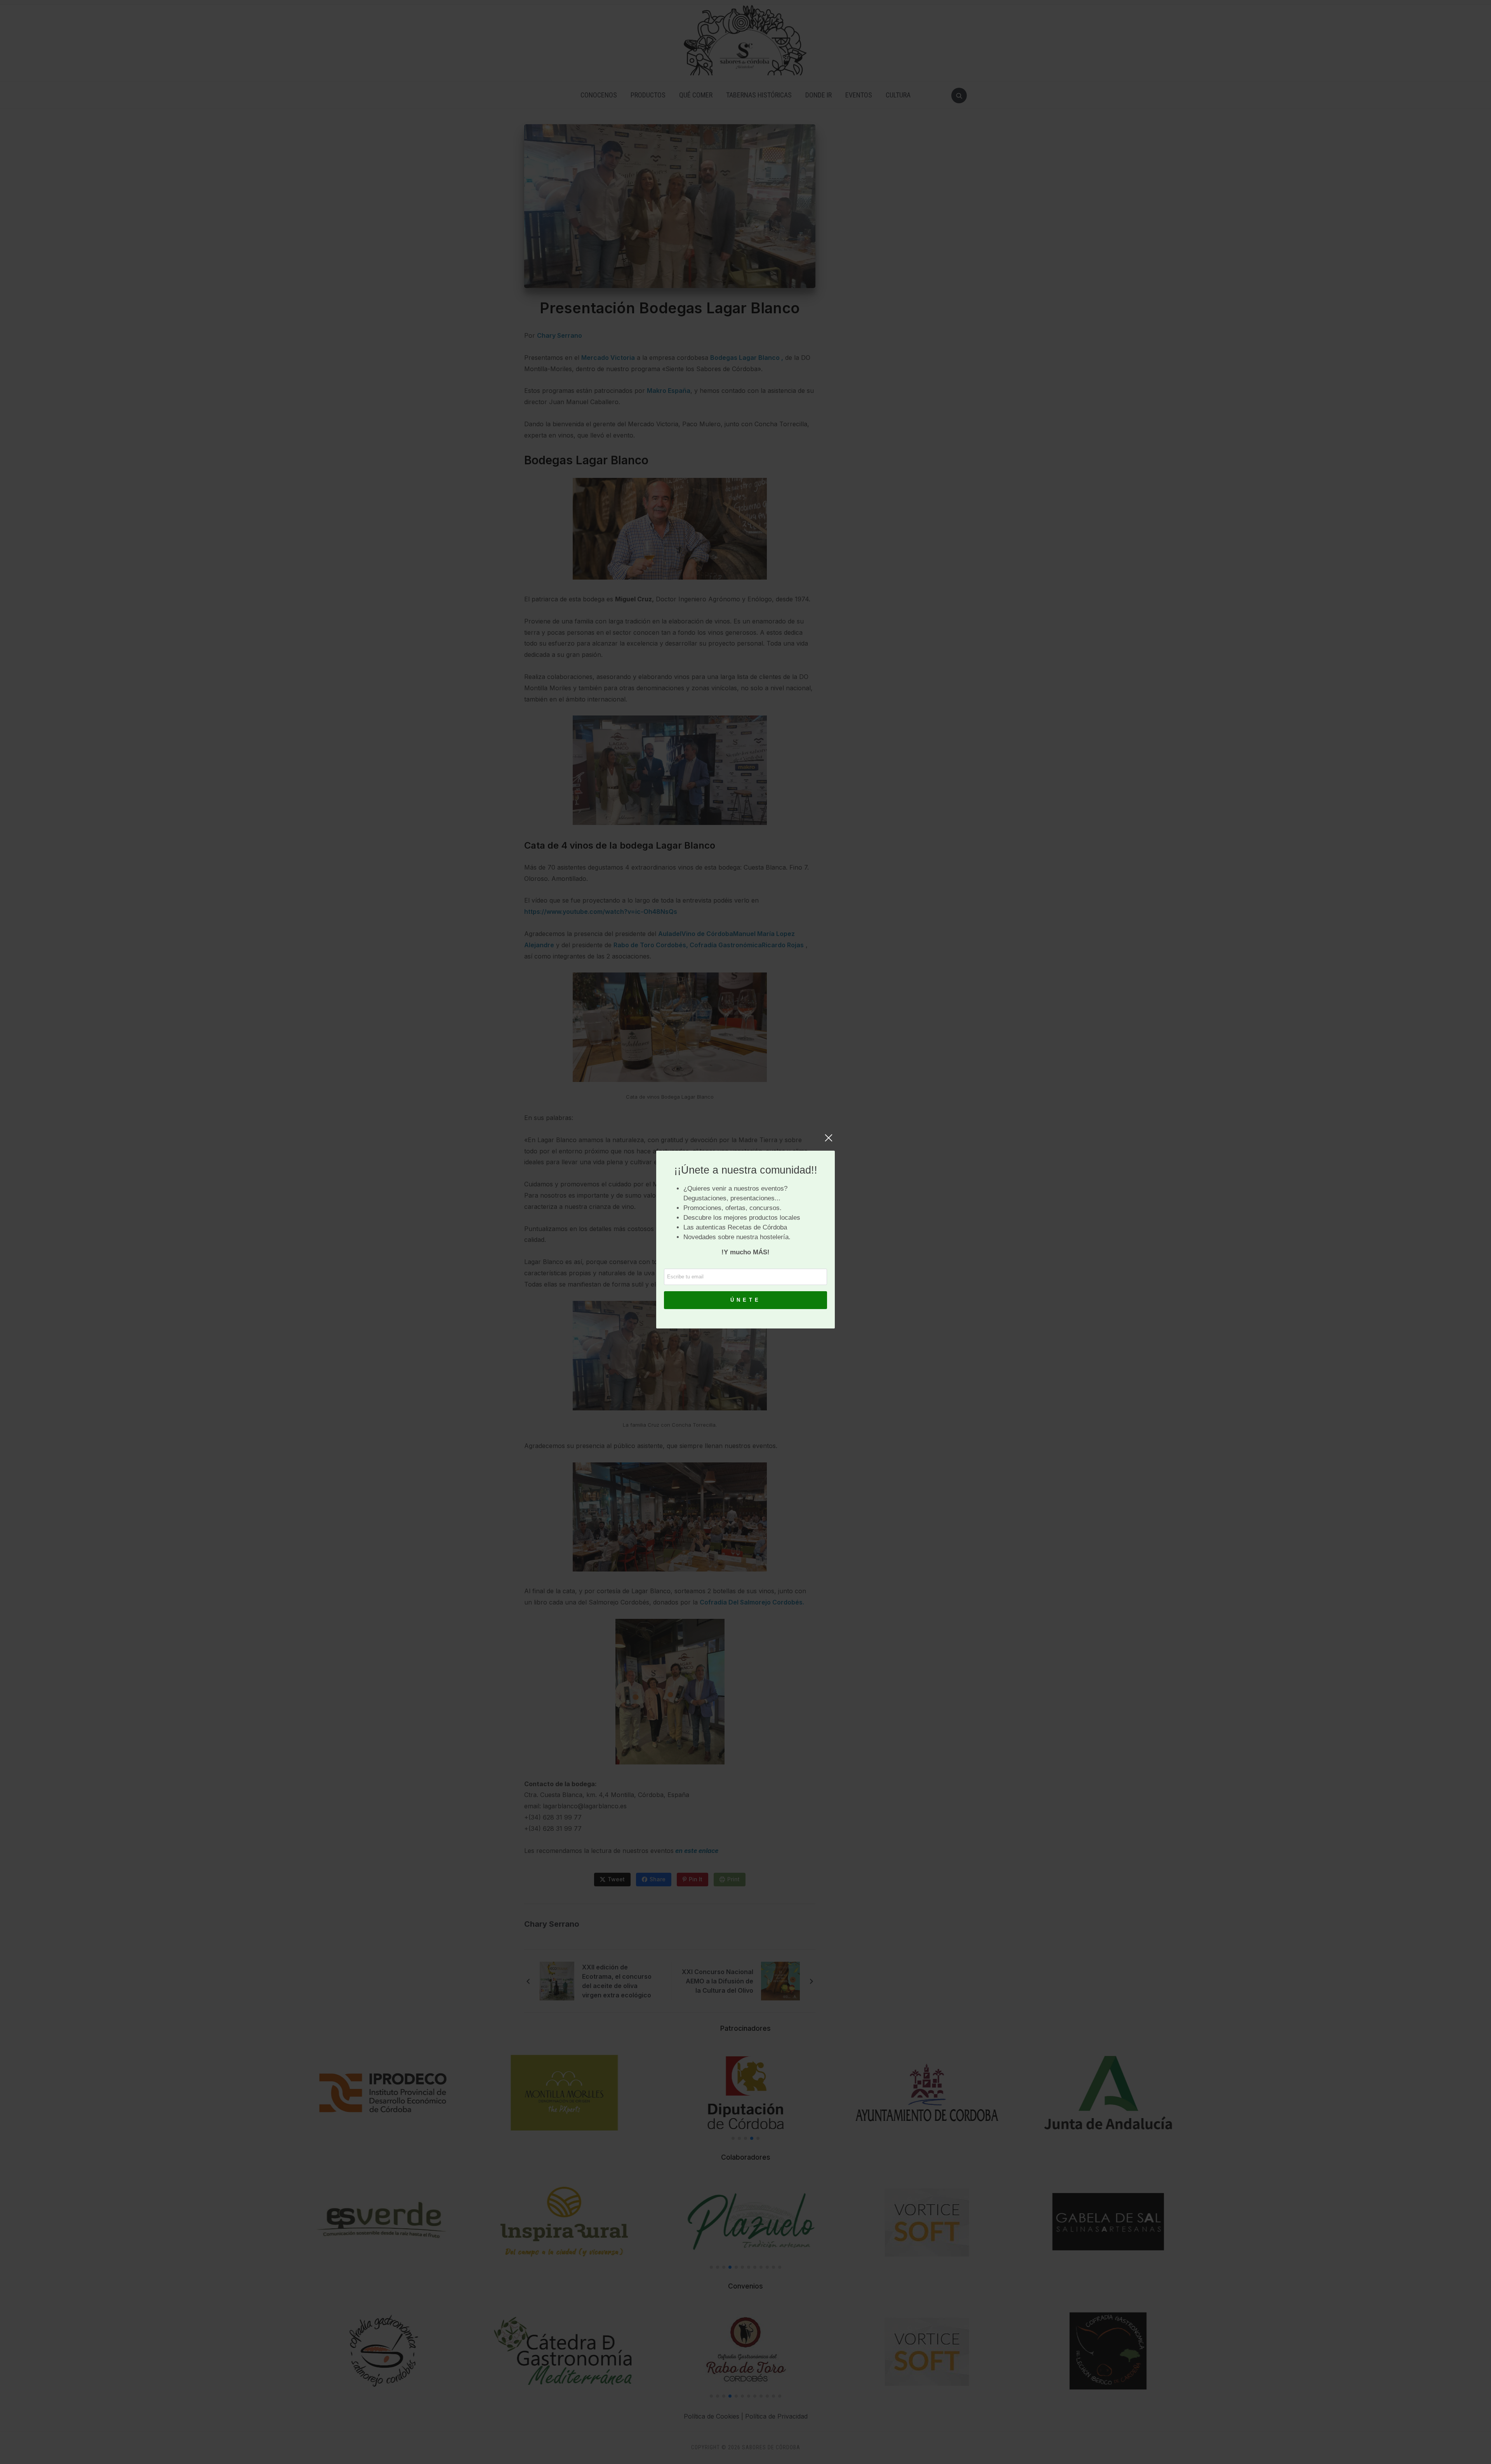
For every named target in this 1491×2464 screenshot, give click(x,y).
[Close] (829, 1142)
